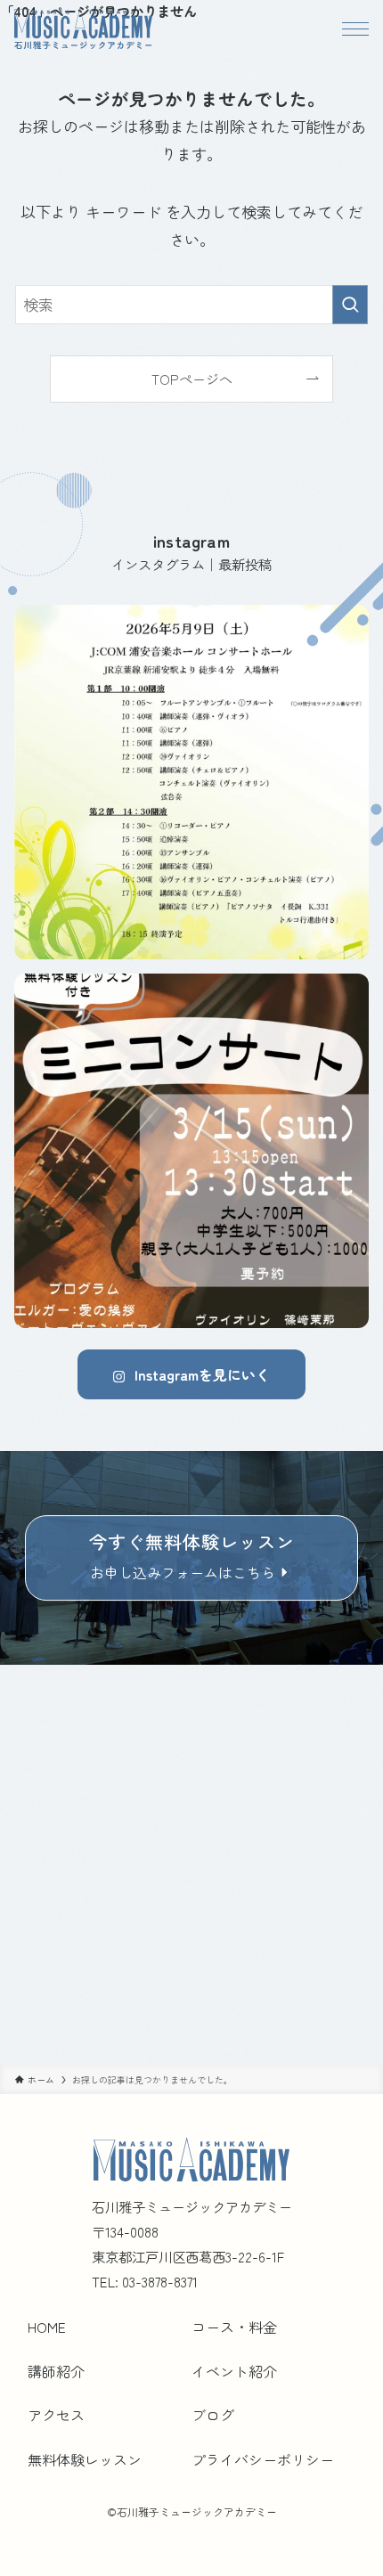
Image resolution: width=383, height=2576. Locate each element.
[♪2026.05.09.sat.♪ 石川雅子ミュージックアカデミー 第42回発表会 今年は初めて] (191, 782)
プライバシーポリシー (263, 2459)
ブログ (213, 2415)
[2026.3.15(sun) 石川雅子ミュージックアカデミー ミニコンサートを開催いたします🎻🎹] (191, 1151)
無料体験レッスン (85, 2459)
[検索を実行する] (350, 305)
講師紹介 (56, 2371)
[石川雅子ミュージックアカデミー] (83, 29)
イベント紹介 (234, 2371)
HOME (47, 2327)
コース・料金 (234, 2327)
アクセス (56, 2415)
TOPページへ (192, 379)
